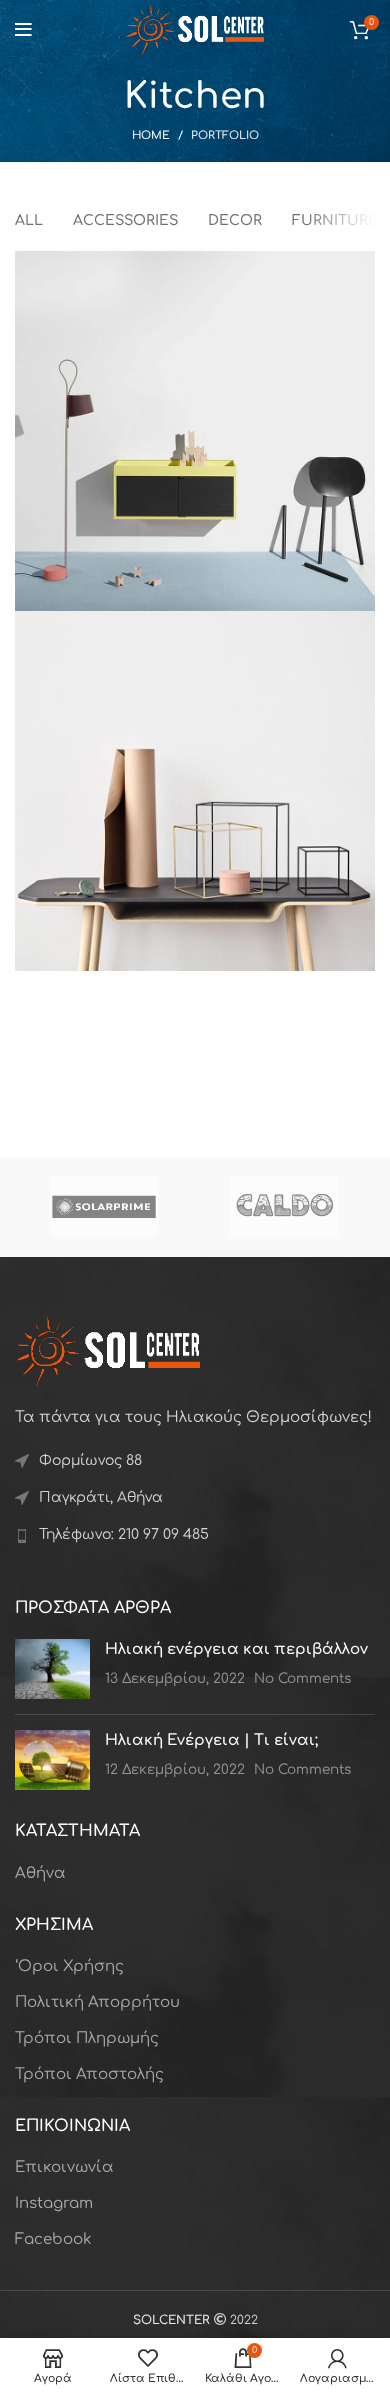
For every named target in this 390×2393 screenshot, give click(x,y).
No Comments (302, 1678)
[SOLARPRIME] (104, 1207)
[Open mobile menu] (23, 30)
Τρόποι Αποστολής (89, 2074)
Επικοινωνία (64, 2167)
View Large (360, 266)
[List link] (195, 1535)
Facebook (53, 2239)
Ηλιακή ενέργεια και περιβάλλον (236, 1649)
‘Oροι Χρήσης (69, 1966)
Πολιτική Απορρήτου (97, 2002)
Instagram (54, 2203)
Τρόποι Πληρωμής (87, 2038)
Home (151, 135)
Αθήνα (40, 1873)
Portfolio (225, 135)
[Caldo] (284, 1207)
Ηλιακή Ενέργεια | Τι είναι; (211, 1740)
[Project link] (195, 431)
